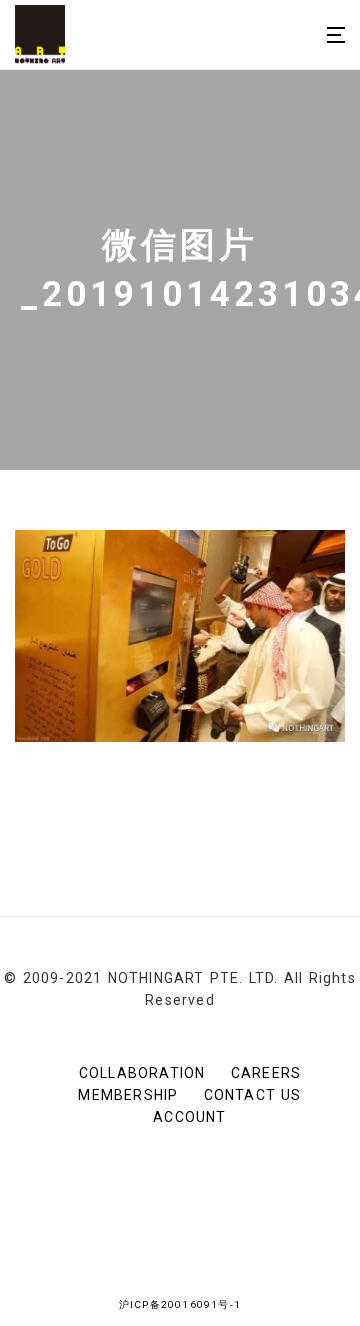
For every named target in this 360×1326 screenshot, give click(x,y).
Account (189, 1117)
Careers (266, 1073)
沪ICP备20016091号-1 (180, 1304)
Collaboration (142, 1073)
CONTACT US (253, 1095)
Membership (128, 1095)
